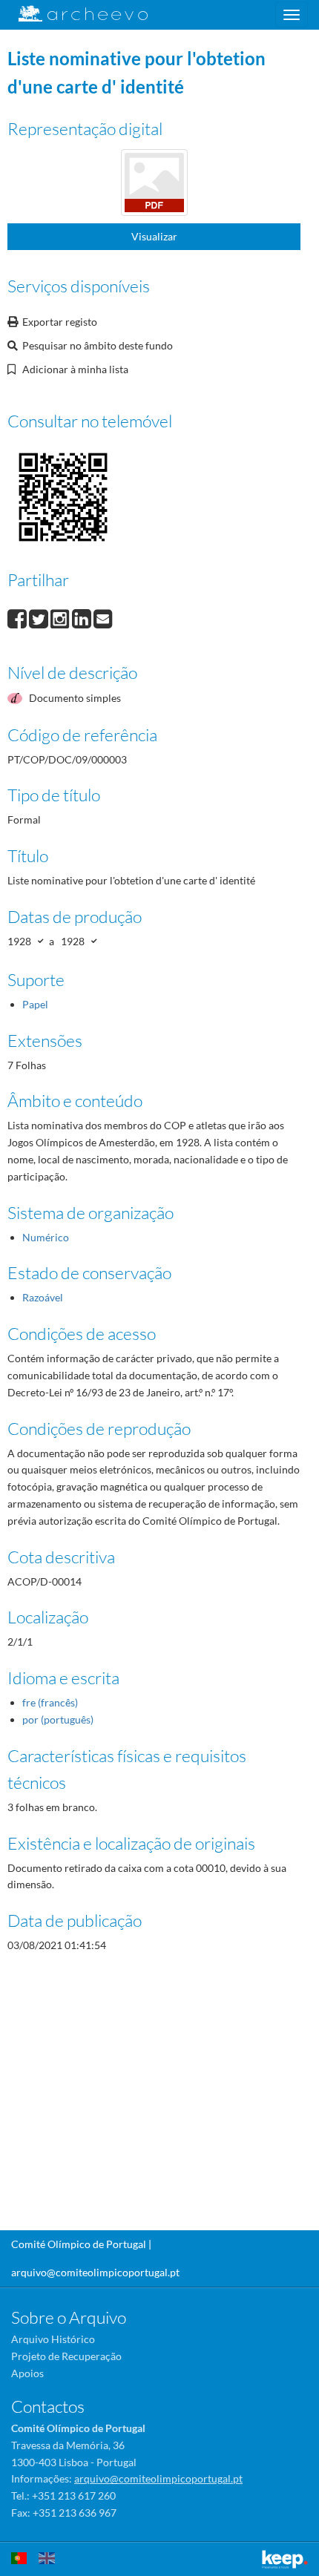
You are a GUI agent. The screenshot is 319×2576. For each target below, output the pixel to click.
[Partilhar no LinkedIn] (83, 617)
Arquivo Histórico (53, 2339)
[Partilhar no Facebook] (18, 617)
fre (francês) (50, 1702)
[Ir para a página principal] (74, 14)
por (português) (58, 1719)
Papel (35, 1004)
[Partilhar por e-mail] (103, 617)
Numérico (46, 1237)
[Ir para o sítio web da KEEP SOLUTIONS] (285, 2559)
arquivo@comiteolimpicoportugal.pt (95, 2272)
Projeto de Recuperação (66, 2356)
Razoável (43, 1297)
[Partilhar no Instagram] (61, 617)
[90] (154, 184)
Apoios (27, 2373)
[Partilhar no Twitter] (40, 617)
